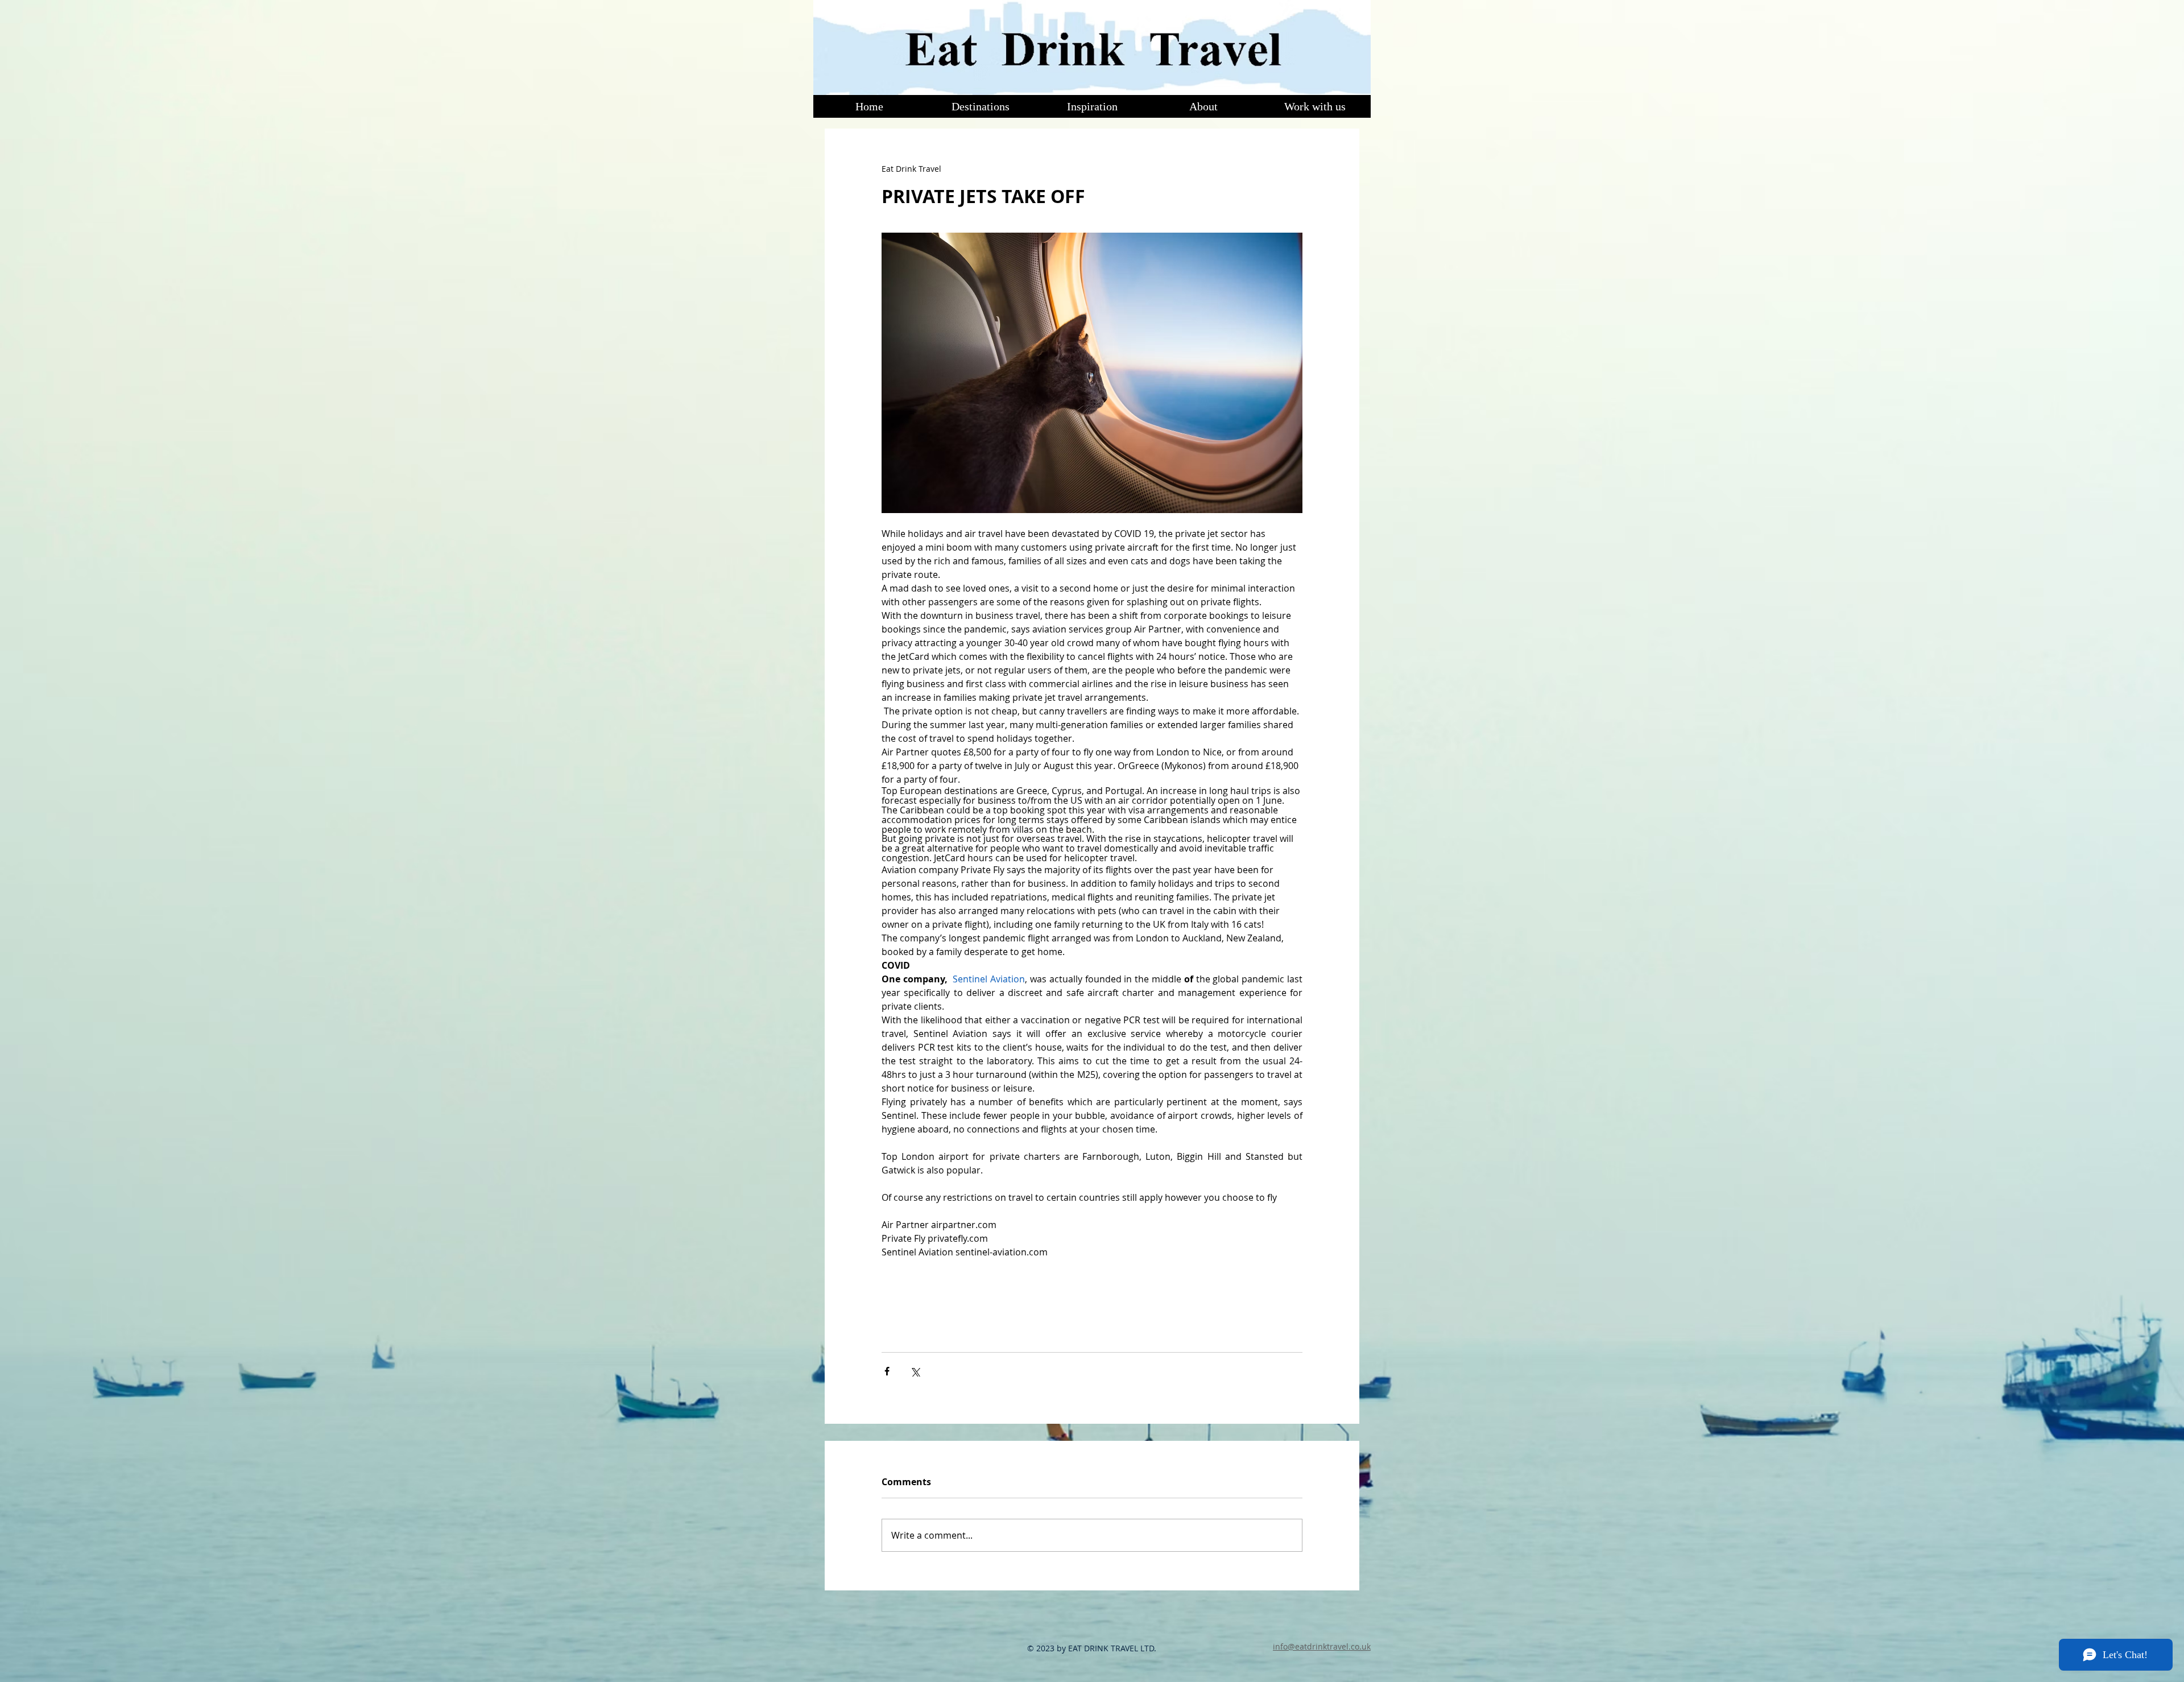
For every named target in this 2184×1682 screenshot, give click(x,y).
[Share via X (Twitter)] (915, 1371)
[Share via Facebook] (887, 1371)
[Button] (1091, 47)
